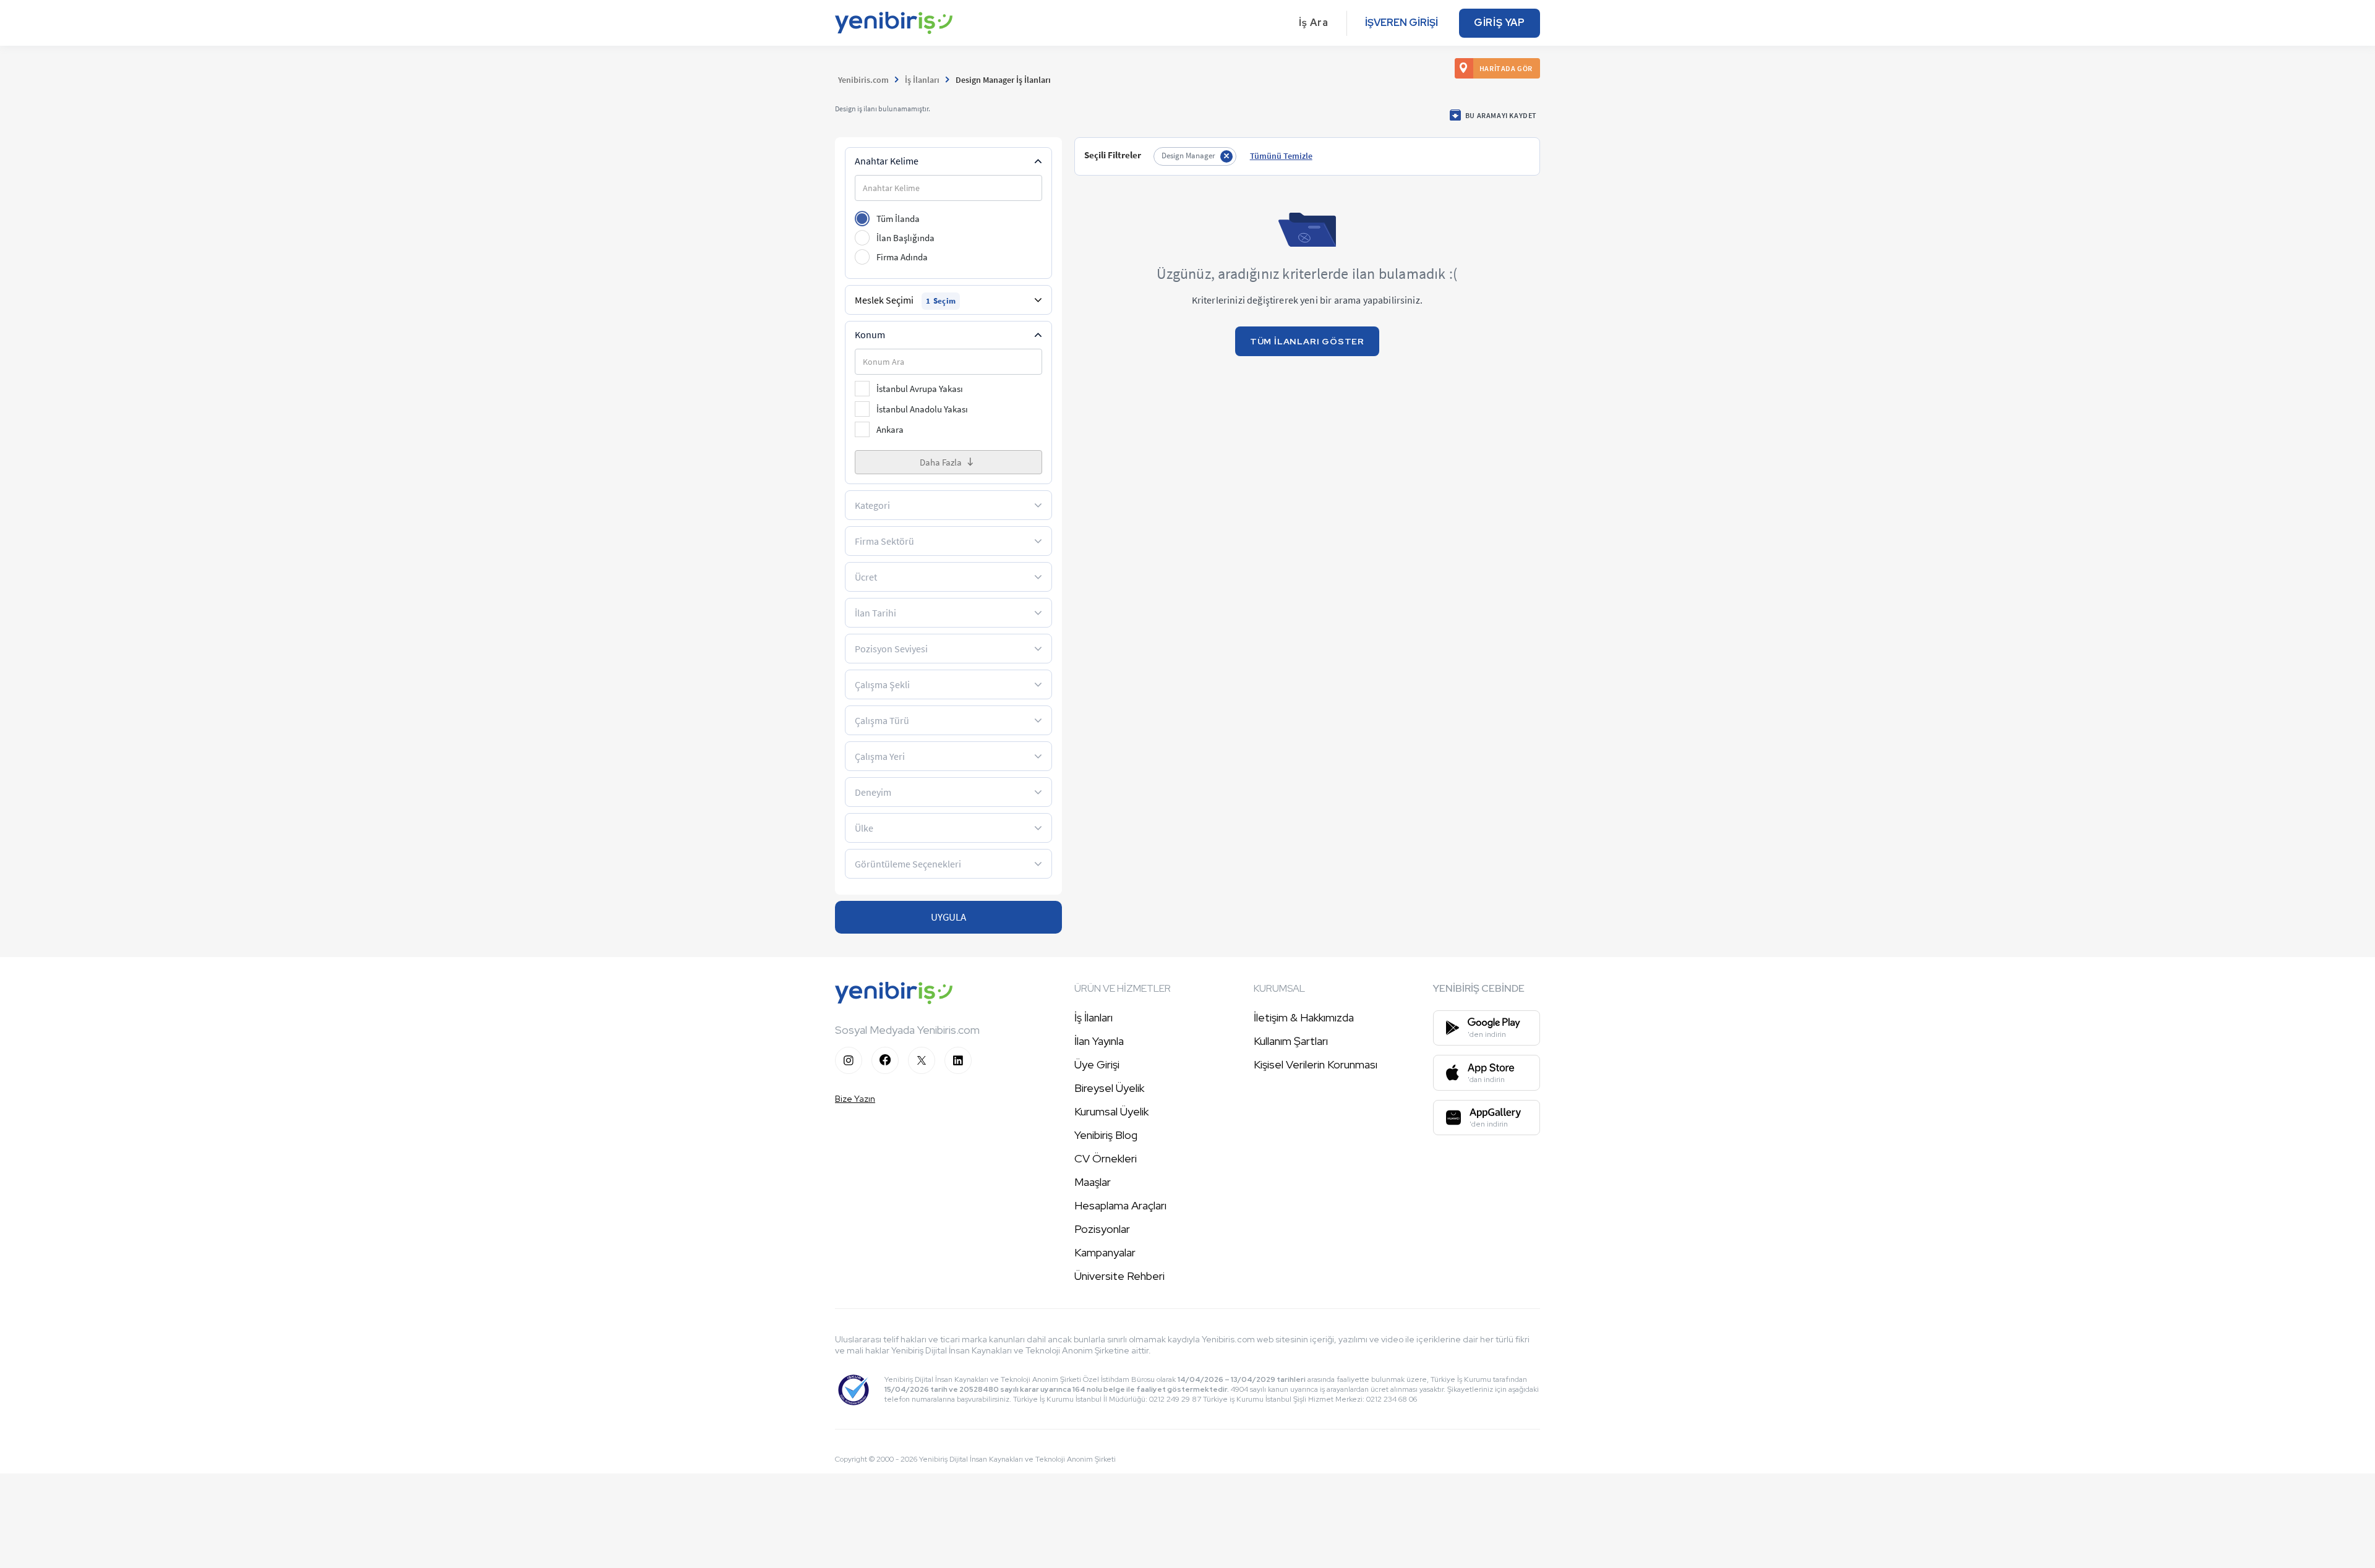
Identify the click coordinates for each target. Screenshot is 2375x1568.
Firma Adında (902, 257)
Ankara (890, 429)
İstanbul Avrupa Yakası (920, 389)
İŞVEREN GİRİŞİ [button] (1401, 23)
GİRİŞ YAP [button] (1500, 23)
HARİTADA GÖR (1506, 68)
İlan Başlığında (905, 238)
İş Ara (1314, 23)
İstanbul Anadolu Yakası (922, 409)
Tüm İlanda (898, 219)
